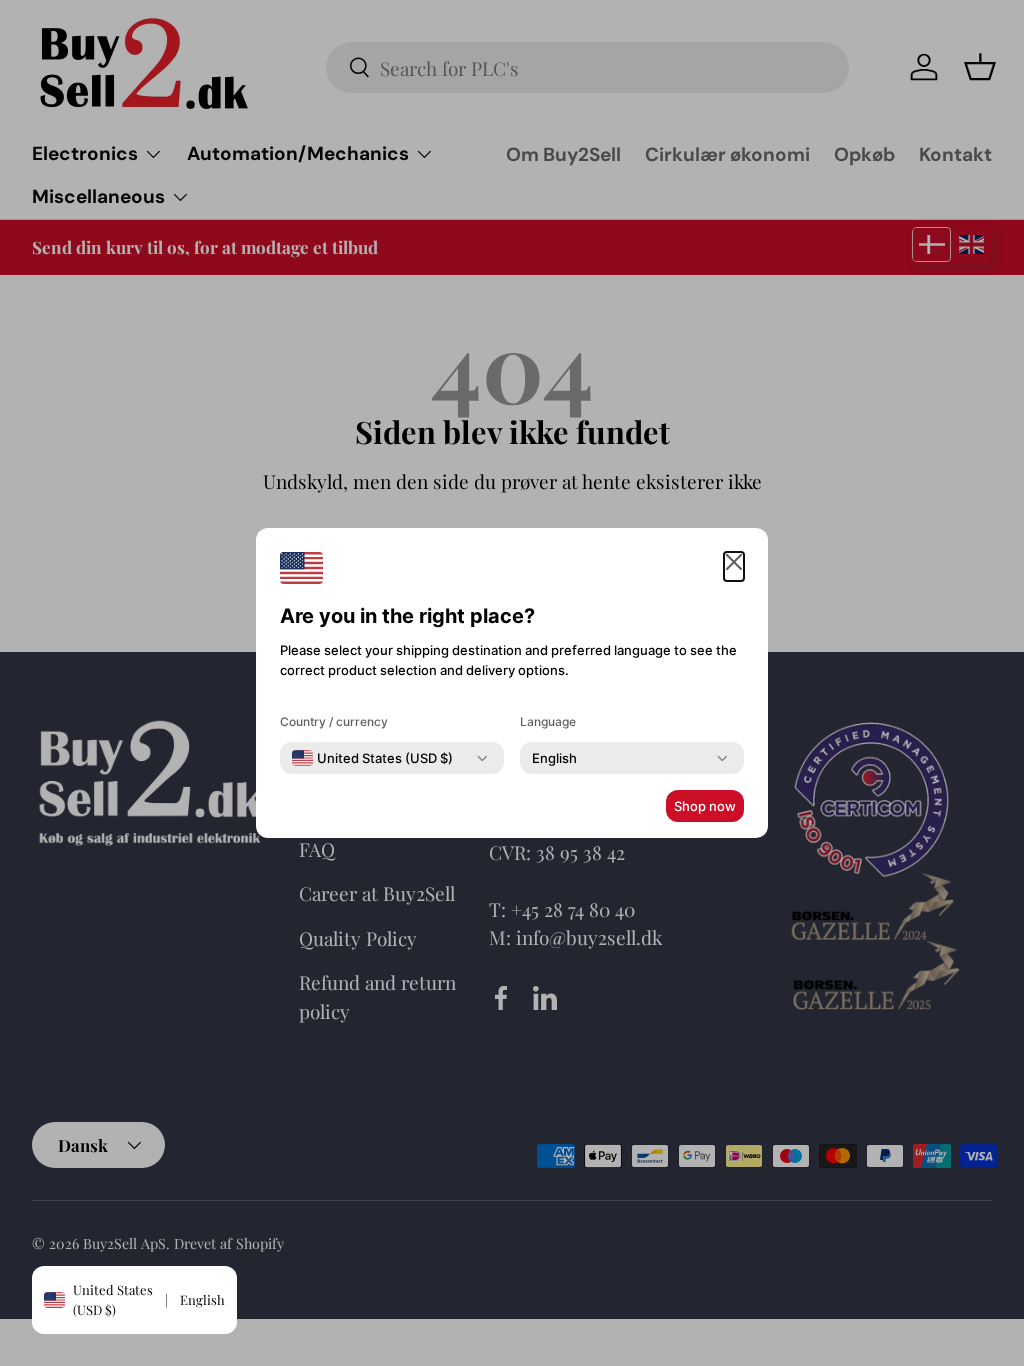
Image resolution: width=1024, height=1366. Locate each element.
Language (548, 721)
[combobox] (372, 758)
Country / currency (334, 721)
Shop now (705, 806)
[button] (734, 566)
